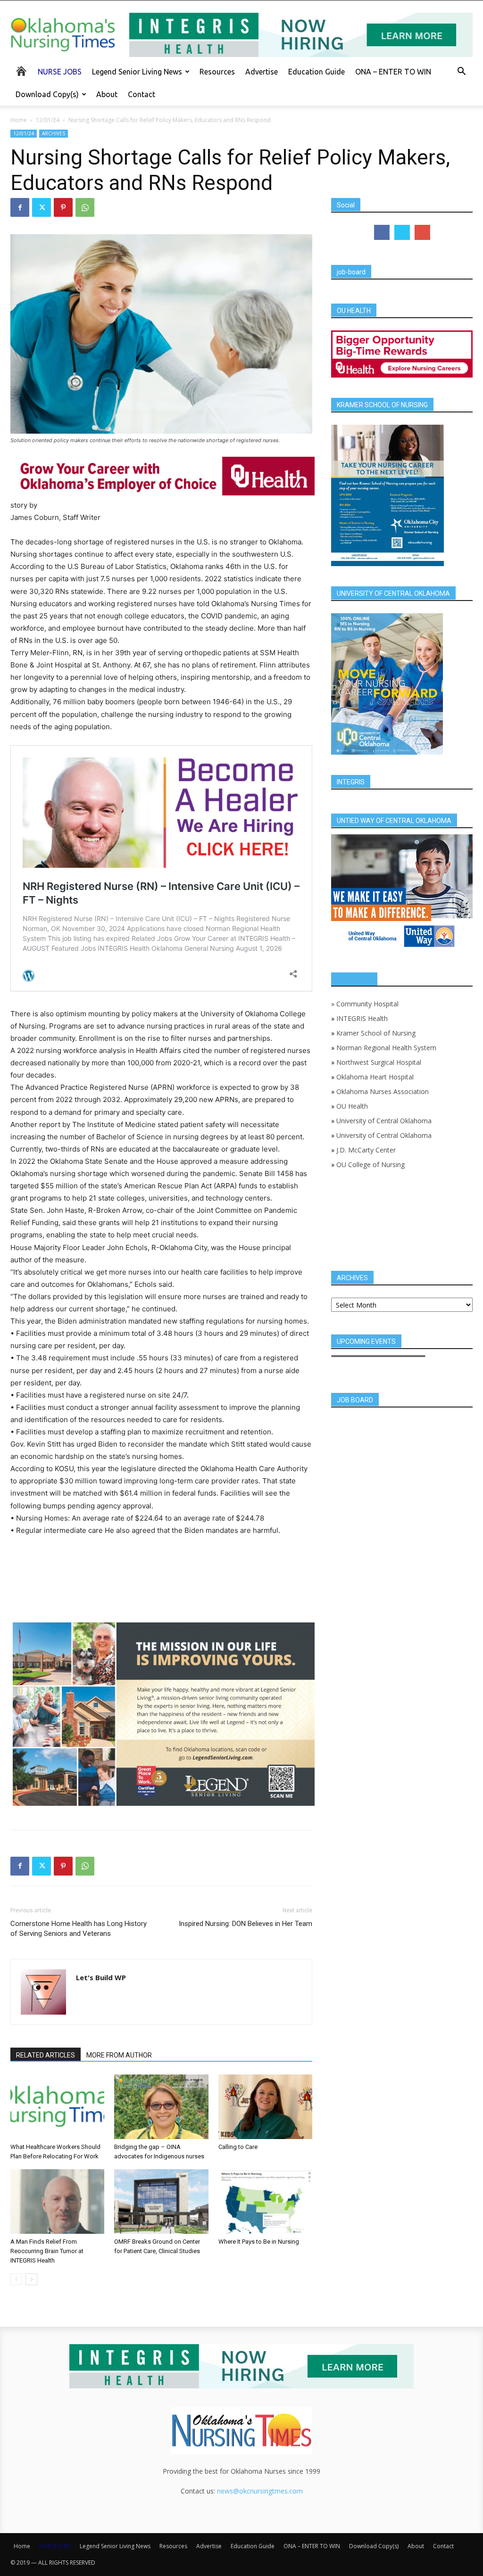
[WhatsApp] (85, 207)
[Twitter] (42, 207)
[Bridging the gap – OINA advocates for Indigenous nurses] (161, 2107)
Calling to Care (238, 2147)
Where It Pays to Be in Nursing (259, 2242)
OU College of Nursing (371, 1165)
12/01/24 (48, 120)
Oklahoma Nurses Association (383, 1091)
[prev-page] (16, 2279)
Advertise (262, 72)
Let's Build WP (101, 1977)
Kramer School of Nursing (376, 1033)
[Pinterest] (63, 207)
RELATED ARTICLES (46, 2055)
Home (19, 120)
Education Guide (316, 72)
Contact (142, 94)
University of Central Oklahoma (384, 1121)
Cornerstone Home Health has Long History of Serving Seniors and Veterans (79, 1929)
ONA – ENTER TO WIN (393, 72)
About (107, 94)
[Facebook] (20, 207)
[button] (461, 72)
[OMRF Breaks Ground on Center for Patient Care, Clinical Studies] (161, 2202)
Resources (217, 72)
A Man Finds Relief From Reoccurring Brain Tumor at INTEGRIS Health (47, 2251)
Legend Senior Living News (137, 72)
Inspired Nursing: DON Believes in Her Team (246, 1924)
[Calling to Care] (265, 2107)
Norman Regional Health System (386, 1048)
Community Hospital (367, 1004)
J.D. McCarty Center (366, 1150)
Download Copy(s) (47, 94)
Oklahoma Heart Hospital (375, 1077)
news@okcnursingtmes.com (260, 2491)
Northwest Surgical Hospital (379, 1062)
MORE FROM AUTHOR (119, 2055)
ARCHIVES (54, 133)
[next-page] (31, 2279)
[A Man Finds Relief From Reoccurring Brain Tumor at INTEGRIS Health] (57, 2202)
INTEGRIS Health (362, 1018)
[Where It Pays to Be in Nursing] (265, 2202)
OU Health (352, 1106)
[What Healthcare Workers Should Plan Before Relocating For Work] (57, 2107)
